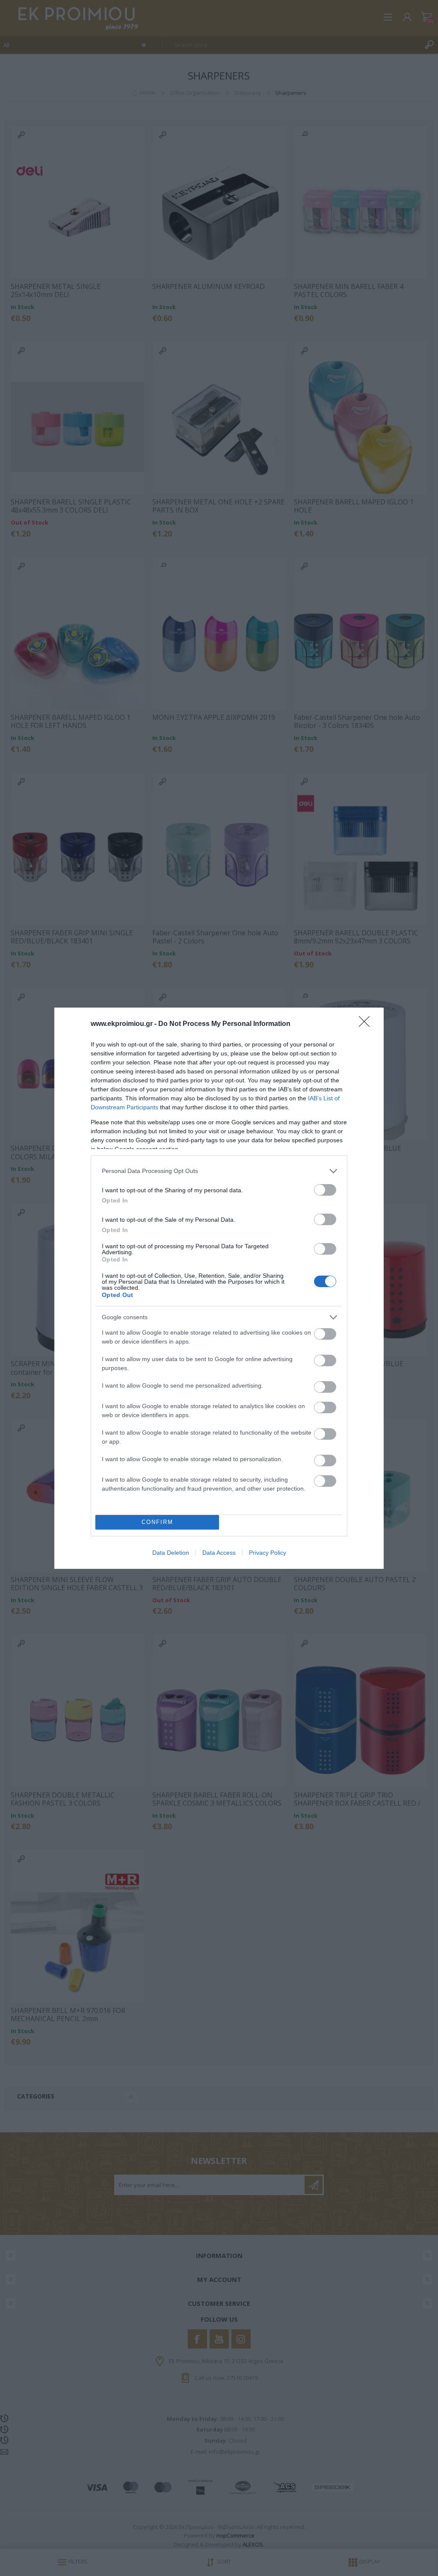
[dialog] (219, 1288)
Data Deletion (171, 1553)
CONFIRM (157, 1522)
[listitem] (219, 1171)
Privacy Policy (268, 1553)
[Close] (367, 1024)
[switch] (325, 1190)
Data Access (219, 1553)
